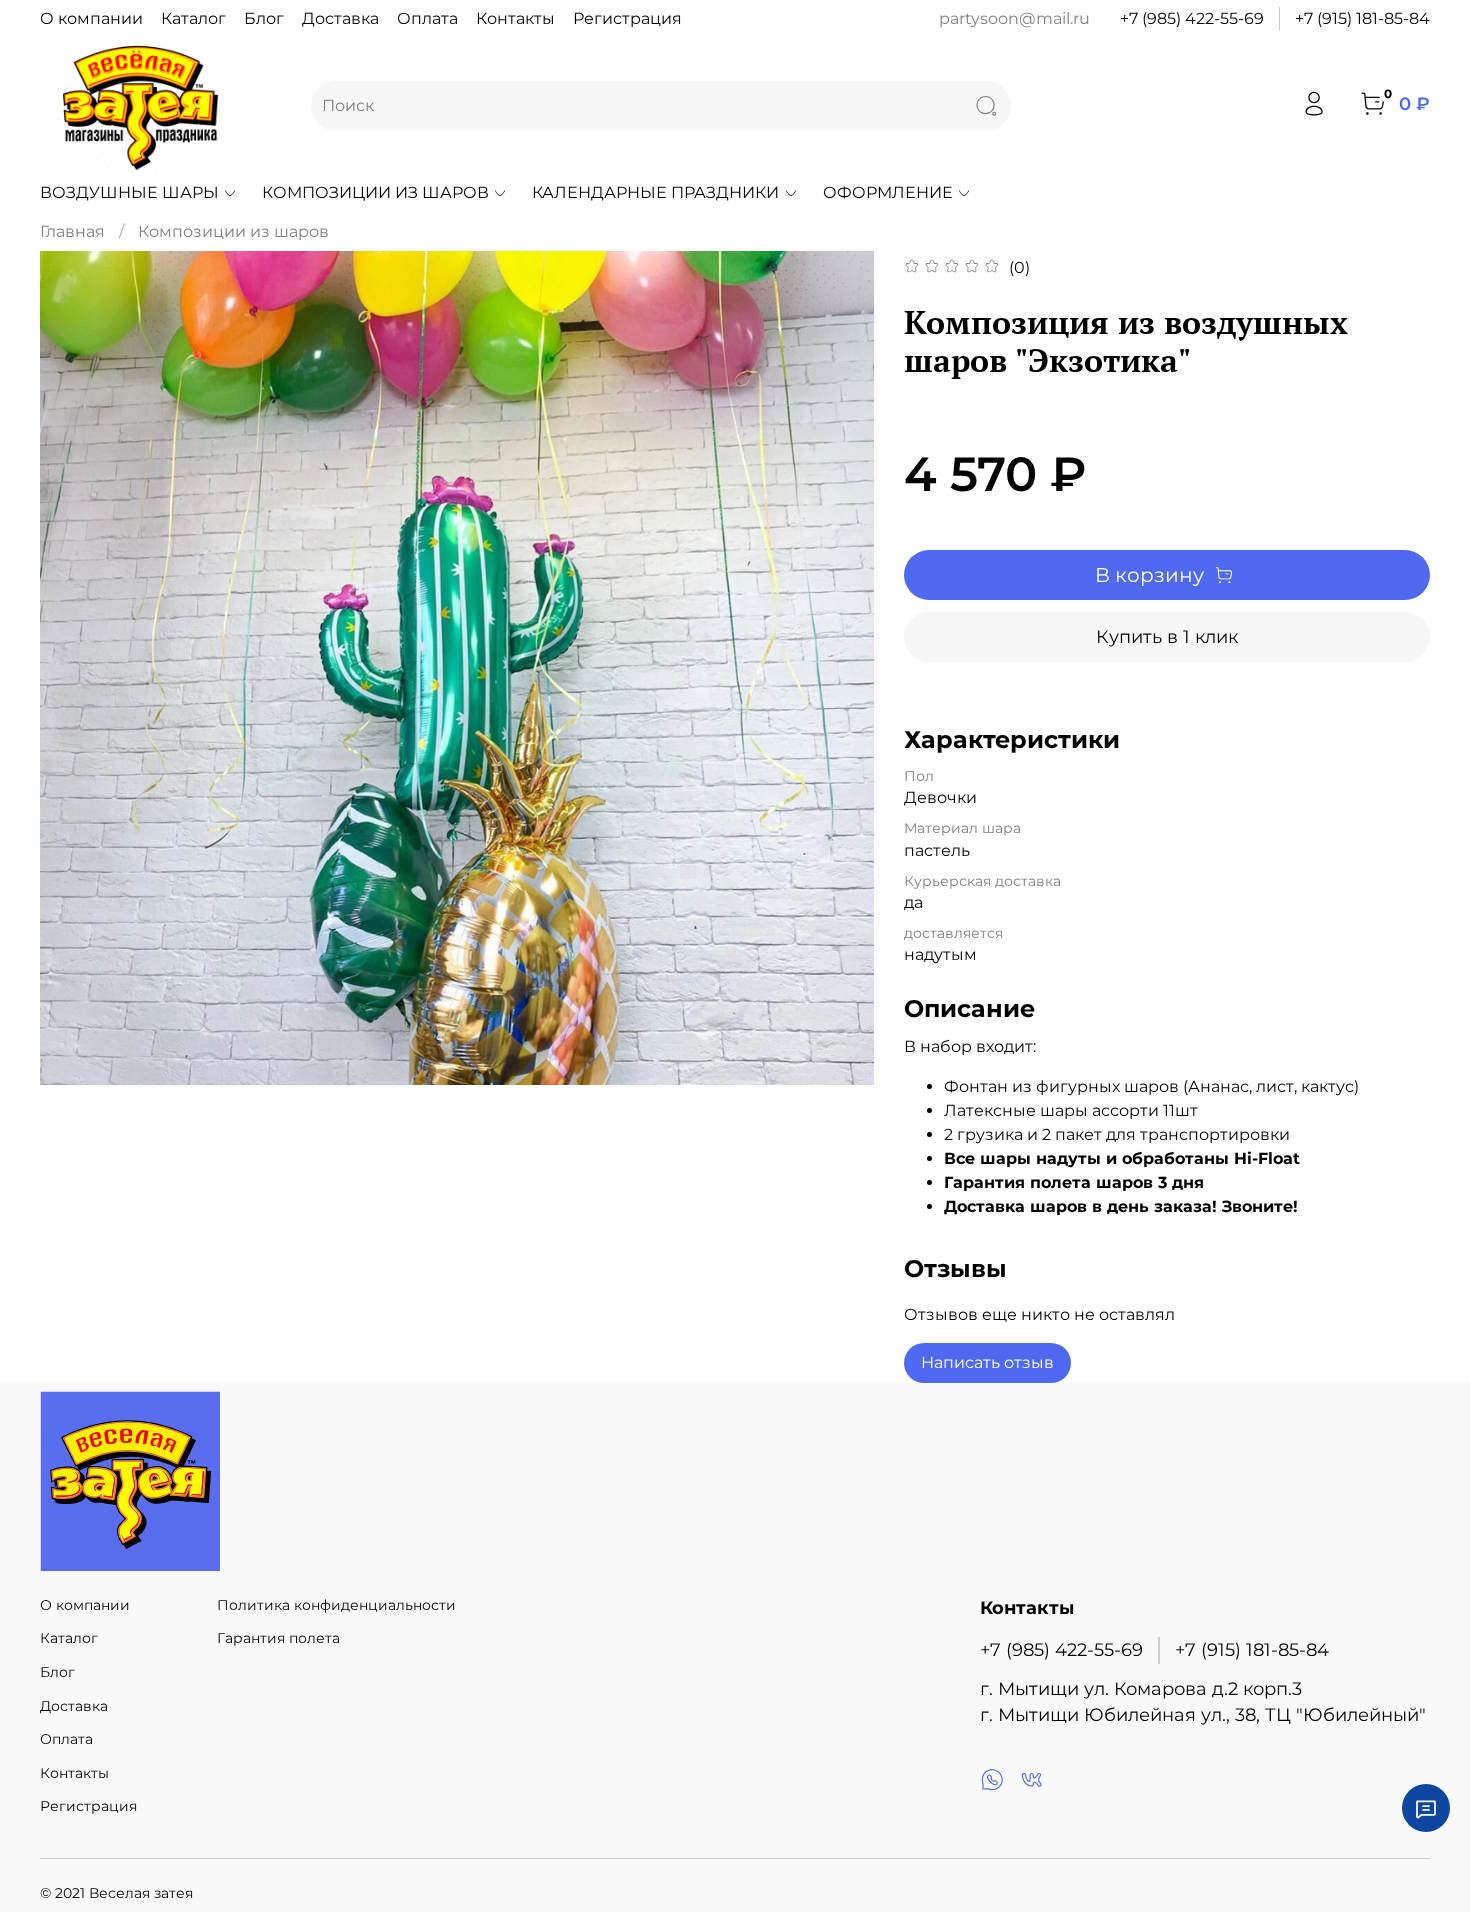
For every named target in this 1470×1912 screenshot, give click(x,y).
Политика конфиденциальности (336, 1605)
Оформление (888, 192)
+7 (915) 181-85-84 (1362, 18)
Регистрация (627, 18)
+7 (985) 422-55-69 (1192, 18)
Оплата (427, 18)
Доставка (340, 18)
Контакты (515, 18)
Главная (72, 231)
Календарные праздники (655, 192)
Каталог (193, 18)
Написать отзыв (987, 1362)
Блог (264, 18)
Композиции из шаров (375, 192)
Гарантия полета (278, 1638)
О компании (91, 18)
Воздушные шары (129, 192)
